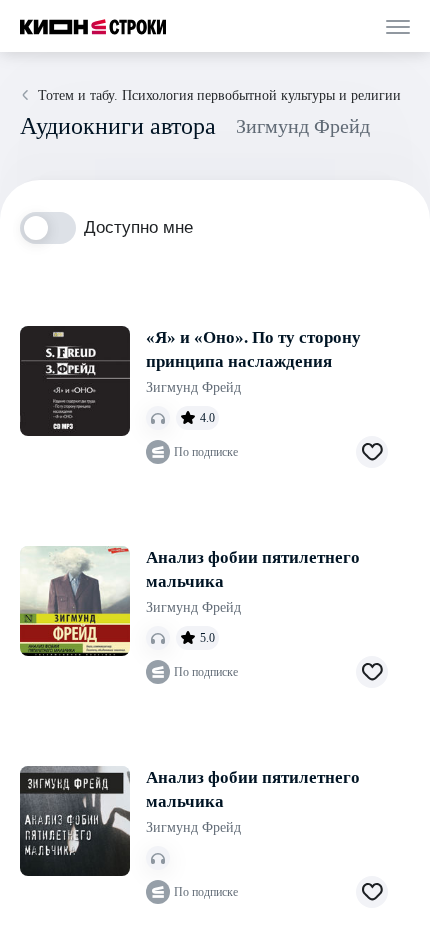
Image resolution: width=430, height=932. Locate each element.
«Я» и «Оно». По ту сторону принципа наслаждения (253, 349)
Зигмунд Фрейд (193, 387)
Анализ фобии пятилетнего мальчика (253, 569)
